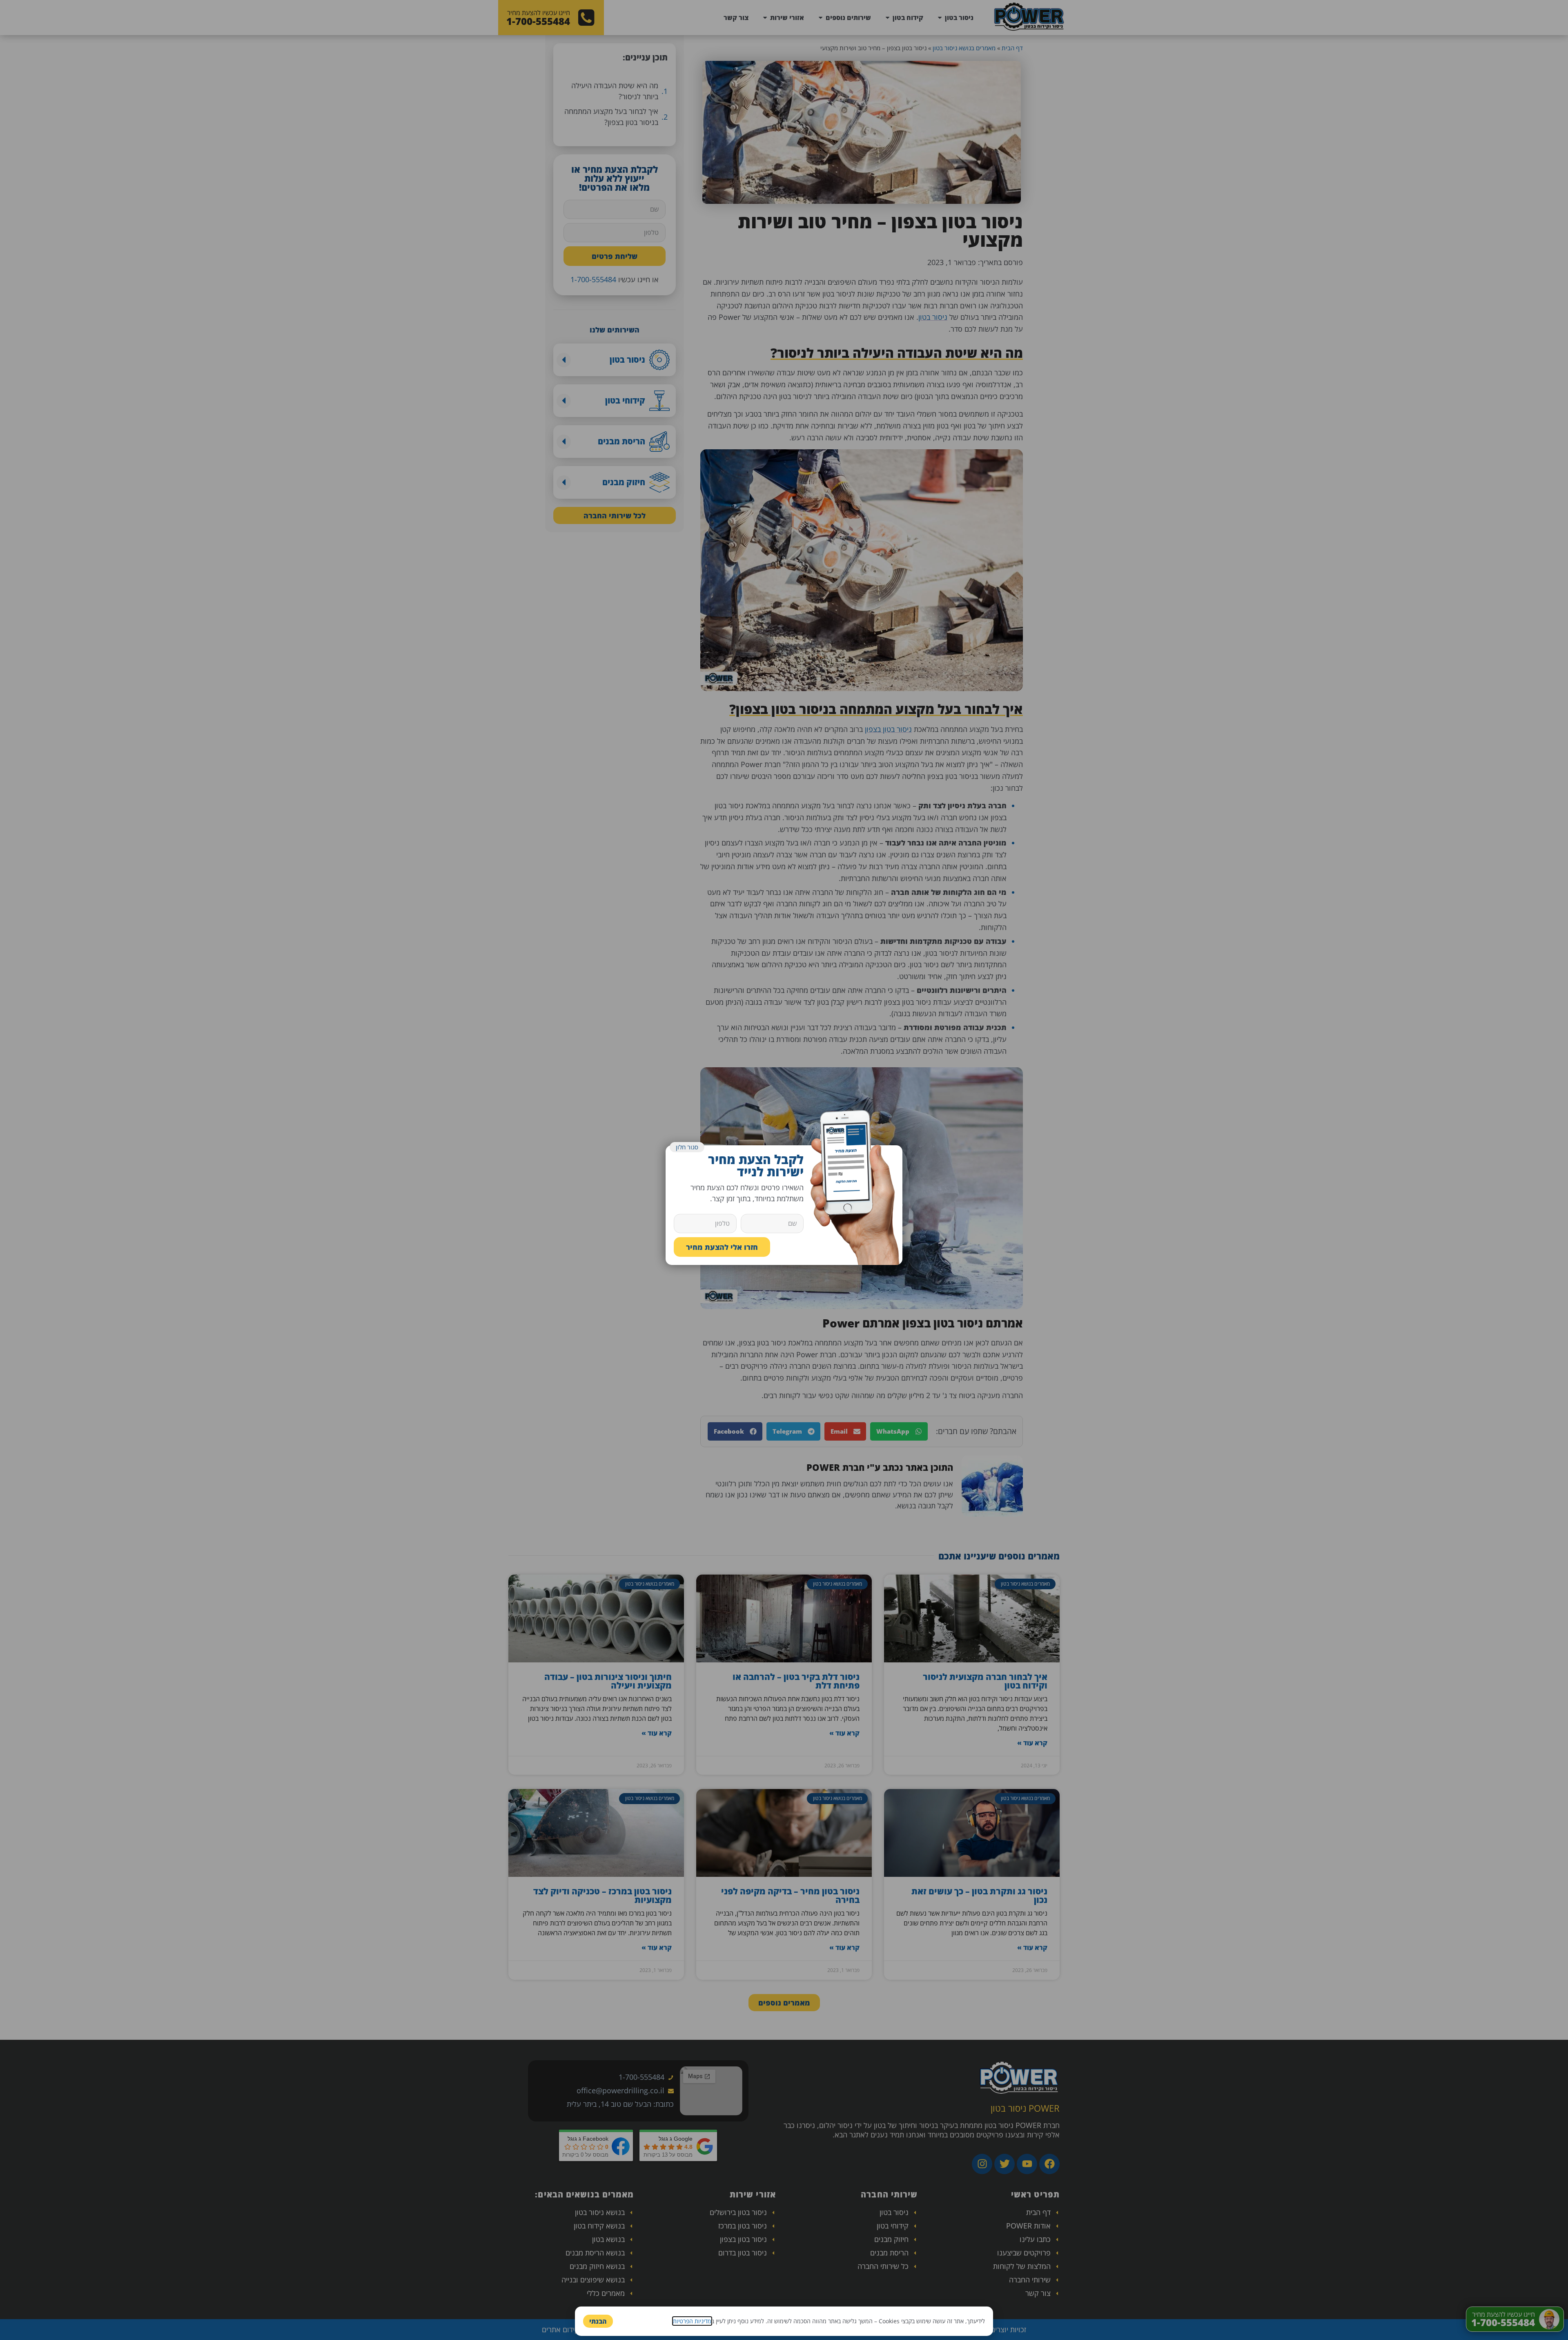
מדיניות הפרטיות (692, 2321)
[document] (784, 1170)
